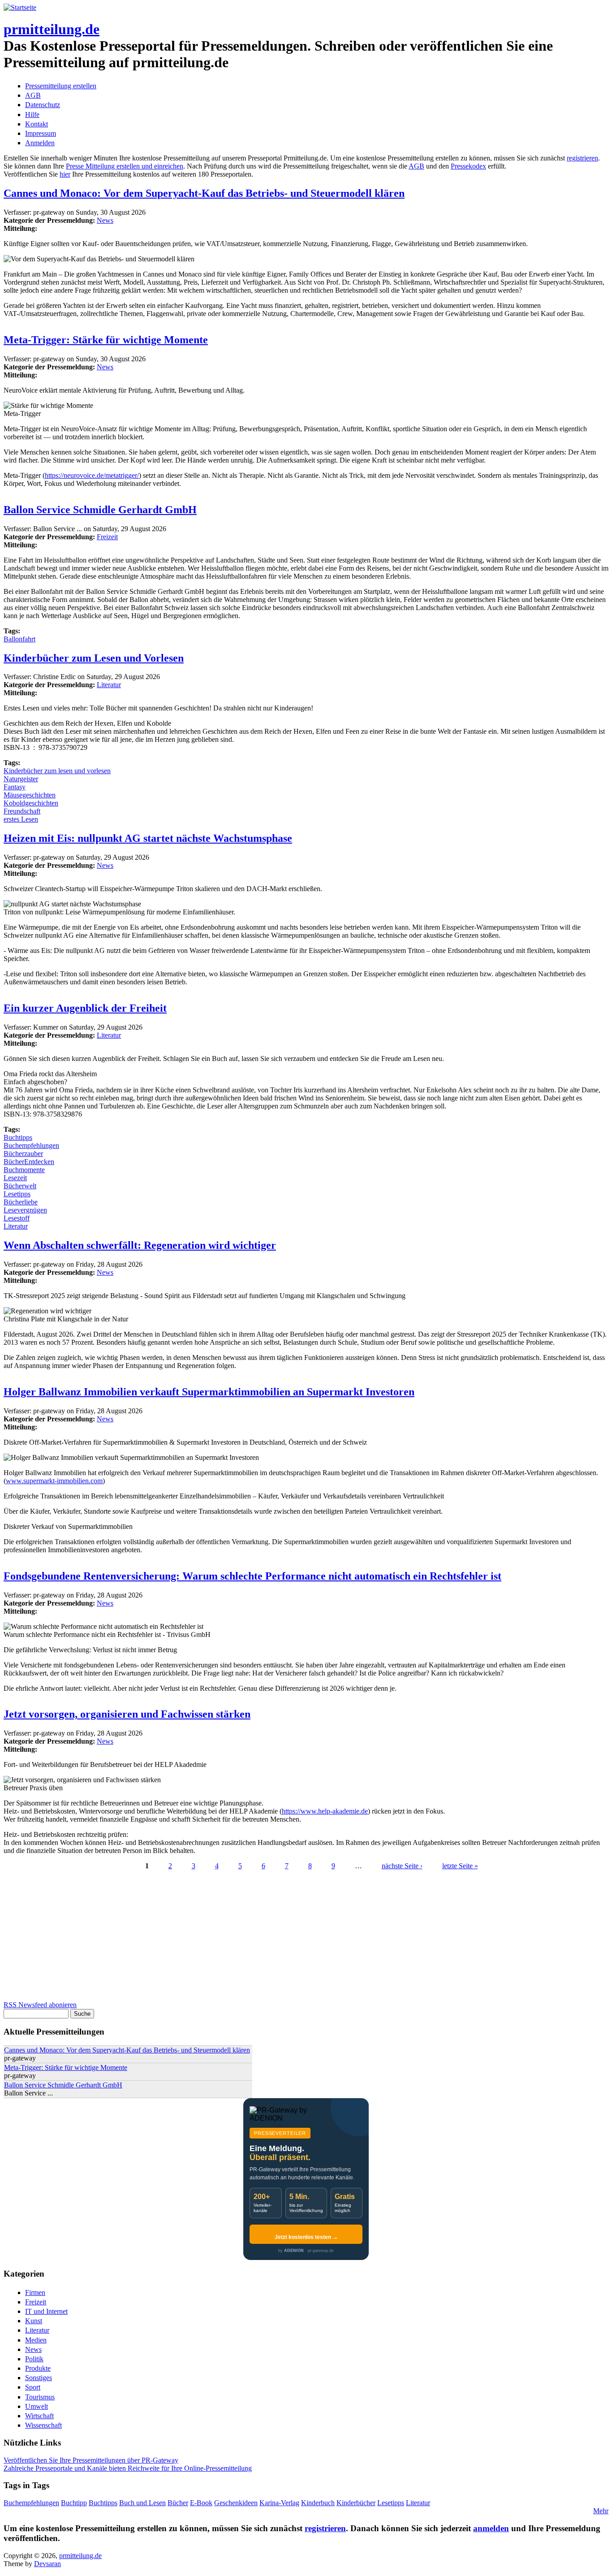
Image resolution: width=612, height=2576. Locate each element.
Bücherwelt (20, 1186)
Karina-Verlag (279, 2503)
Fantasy (15, 787)
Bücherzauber (23, 1154)
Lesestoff (17, 1218)
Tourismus (40, 2397)
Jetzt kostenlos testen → (306, 2237)
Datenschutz (43, 105)
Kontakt (37, 124)
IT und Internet (46, 2311)
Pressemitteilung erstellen (61, 86)
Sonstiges (39, 2378)
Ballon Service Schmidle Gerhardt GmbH (100, 510)
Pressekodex (468, 166)
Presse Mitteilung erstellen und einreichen (125, 166)
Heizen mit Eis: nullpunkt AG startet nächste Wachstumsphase (148, 838)
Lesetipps (17, 1194)
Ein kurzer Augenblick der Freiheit (85, 1008)
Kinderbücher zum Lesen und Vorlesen (94, 658)
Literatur (109, 685)
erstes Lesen (21, 819)
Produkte (38, 2368)
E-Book (201, 2503)
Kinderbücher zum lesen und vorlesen (57, 771)
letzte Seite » (460, 1866)
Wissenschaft (43, 2425)
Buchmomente (24, 1170)
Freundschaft (22, 811)
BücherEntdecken (29, 1162)
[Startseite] (20, 7)
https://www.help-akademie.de (325, 1811)
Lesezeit (15, 1178)
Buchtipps (18, 1137)
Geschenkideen (236, 2503)
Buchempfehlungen (31, 1145)
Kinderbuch (318, 2503)
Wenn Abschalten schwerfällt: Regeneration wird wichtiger (140, 1245)
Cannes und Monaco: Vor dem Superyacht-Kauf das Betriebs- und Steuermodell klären (204, 193)
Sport (33, 2387)
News (105, 220)
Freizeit (107, 537)
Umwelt (37, 2406)
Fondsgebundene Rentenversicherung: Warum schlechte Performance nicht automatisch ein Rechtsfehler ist (252, 1576)
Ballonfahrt (19, 639)
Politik (34, 2359)
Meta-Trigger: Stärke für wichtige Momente (106, 340)
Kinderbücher (356, 2503)
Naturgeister (21, 779)
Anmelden (40, 143)
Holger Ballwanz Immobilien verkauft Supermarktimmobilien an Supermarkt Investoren (209, 1392)
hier (65, 174)
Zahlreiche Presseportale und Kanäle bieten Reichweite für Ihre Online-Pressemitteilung (128, 2468)
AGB (33, 95)
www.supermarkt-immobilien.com (54, 1481)
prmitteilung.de (52, 29)
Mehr (601, 2511)
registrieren (582, 158)
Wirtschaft (39, 2416)
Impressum (41, 133)
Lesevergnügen (25, 1210)
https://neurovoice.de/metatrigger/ (92, 475)
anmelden (491, 2528)
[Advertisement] (272, 1938)
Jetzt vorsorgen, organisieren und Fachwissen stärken (127, 1714)
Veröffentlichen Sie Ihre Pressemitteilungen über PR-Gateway (91, 2460)
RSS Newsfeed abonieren (40, 2005)
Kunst (34, 2321)
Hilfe (32, 115)
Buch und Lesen (142, 2503)
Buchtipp (74, 2503)
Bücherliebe (21, 1202)
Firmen (35, 2292)
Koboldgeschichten (31, 803)
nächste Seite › (402, 1866)
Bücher (178, 2503)
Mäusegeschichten (30, 795)
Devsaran (47, 2564)
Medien (36, 2340)
